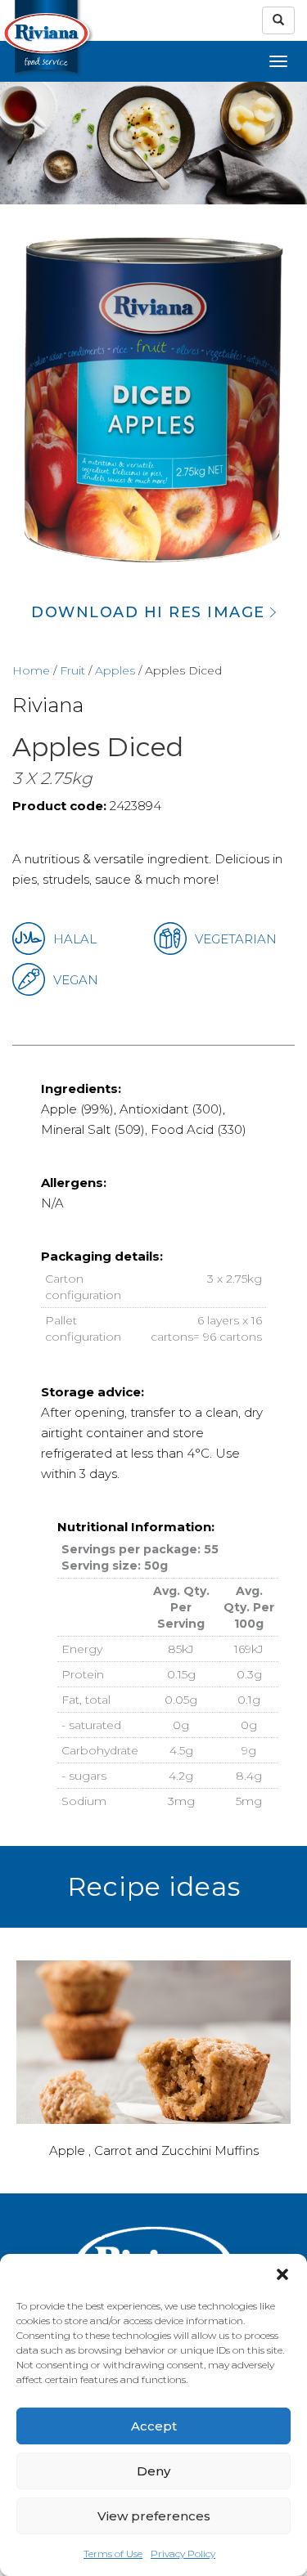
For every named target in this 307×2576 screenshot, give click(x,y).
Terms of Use (113, 2554)
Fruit (72, 670)
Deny (153, 2471)
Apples (115, 670)
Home (31, 670)
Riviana (48, 705)
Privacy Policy (183, 2554)
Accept (154, 2426)
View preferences (154, 2516)
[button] (282, 2274)
